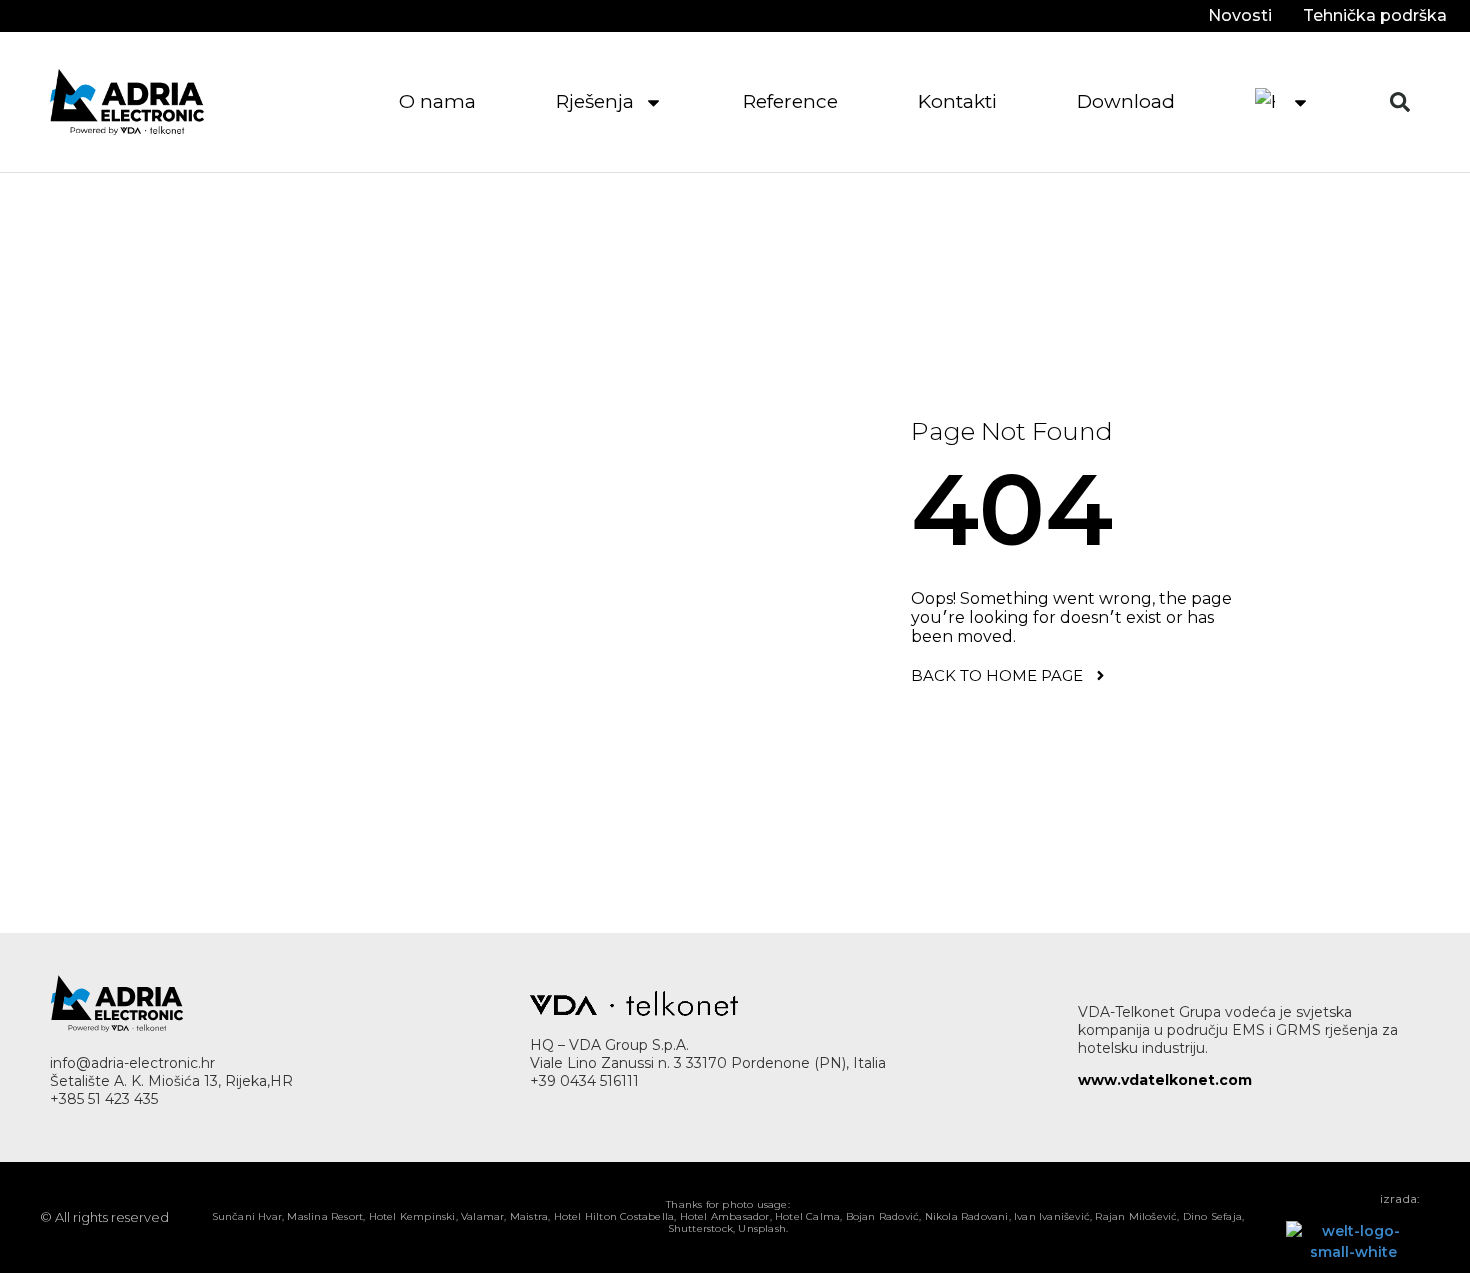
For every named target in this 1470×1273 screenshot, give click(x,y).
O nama (437, 101)
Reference (790, 101)
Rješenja (595, 101)
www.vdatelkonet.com (1165, 1080)
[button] (1400, 102)
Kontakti (957, 101)
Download (1126, 101)
